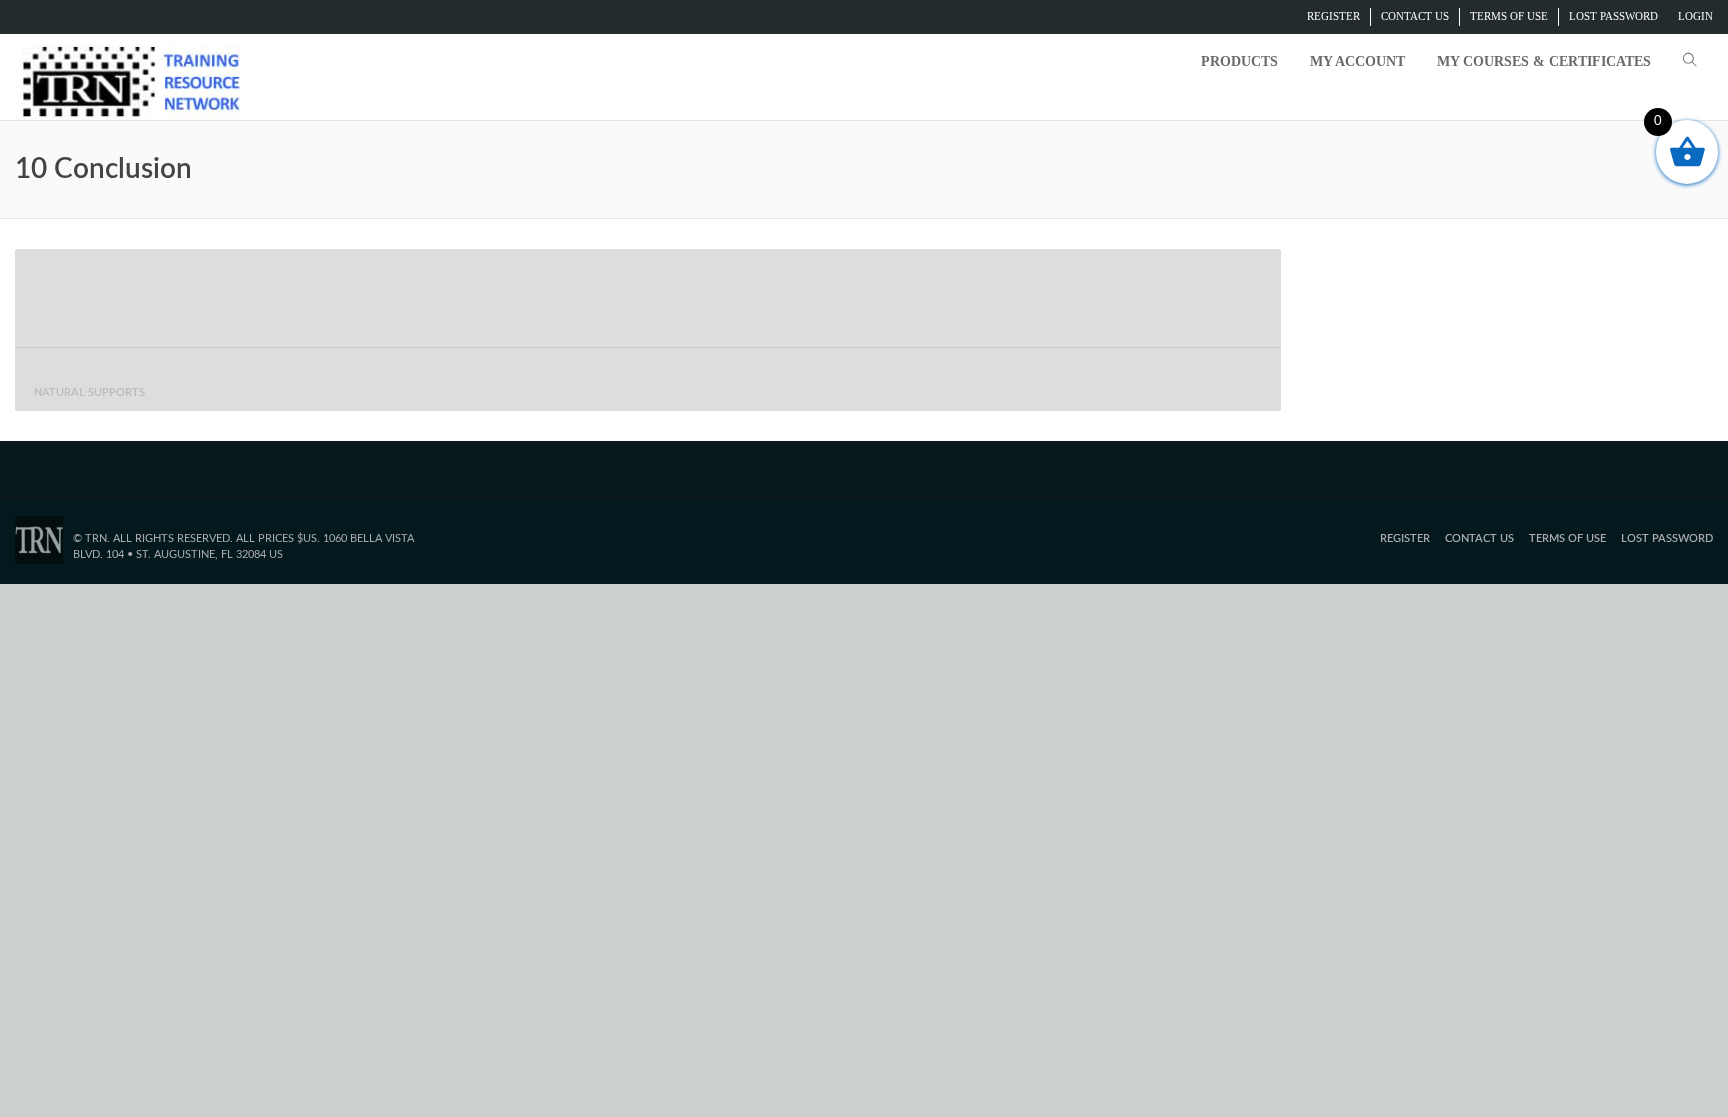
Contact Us (1415, 16)
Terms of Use (1509, 16)
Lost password (1613, 16)
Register (1333, 16)
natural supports (89, 392)
